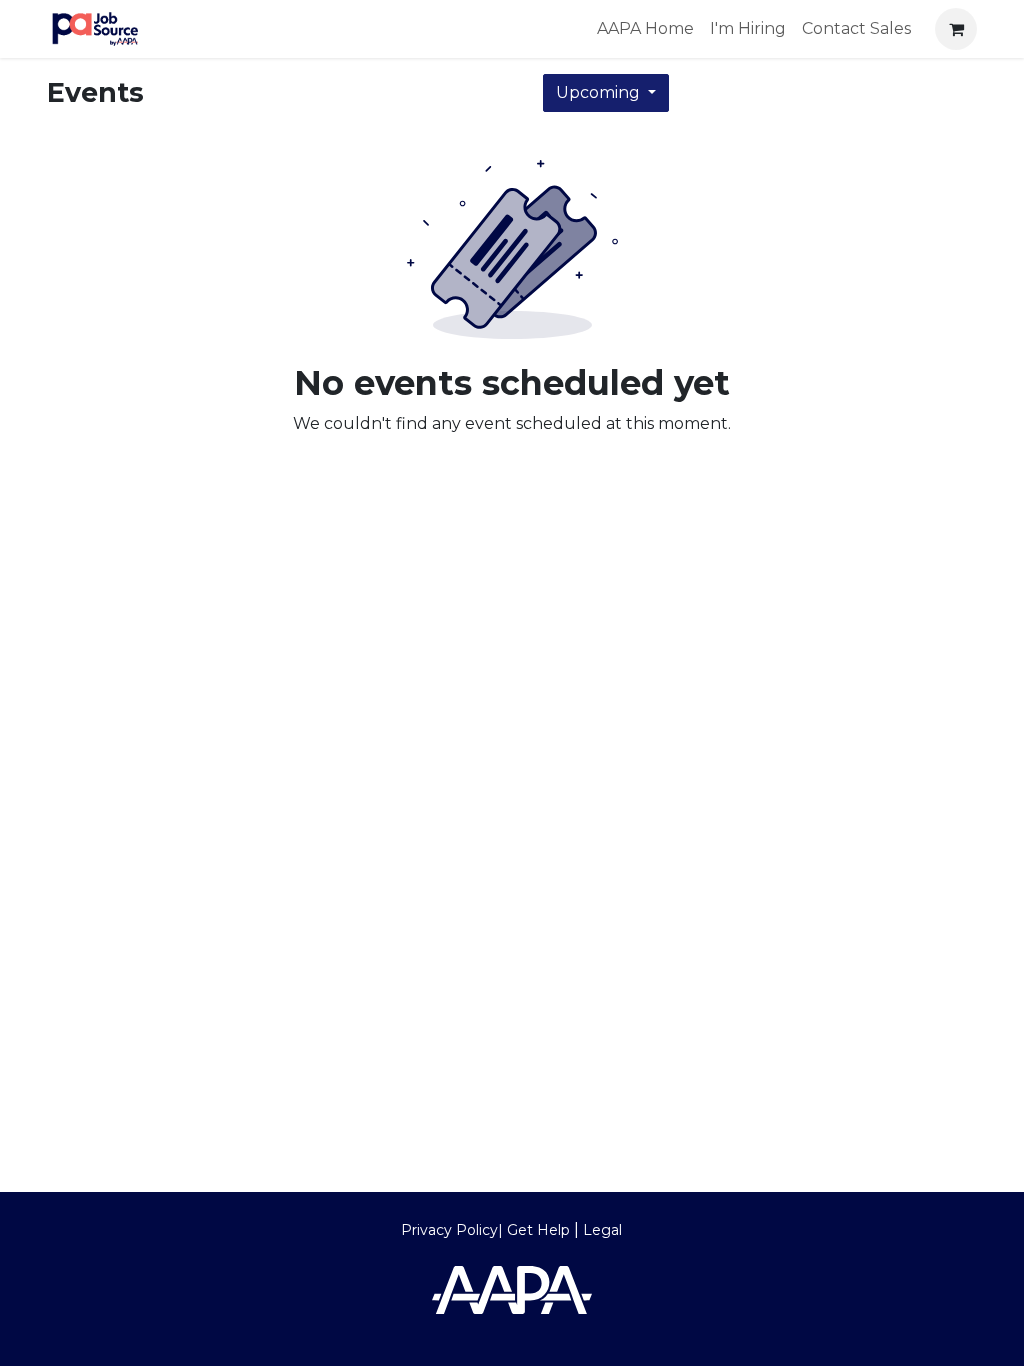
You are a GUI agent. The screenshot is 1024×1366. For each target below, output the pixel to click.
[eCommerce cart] (956, 29)
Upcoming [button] (600, 92)
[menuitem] (645, 29)
